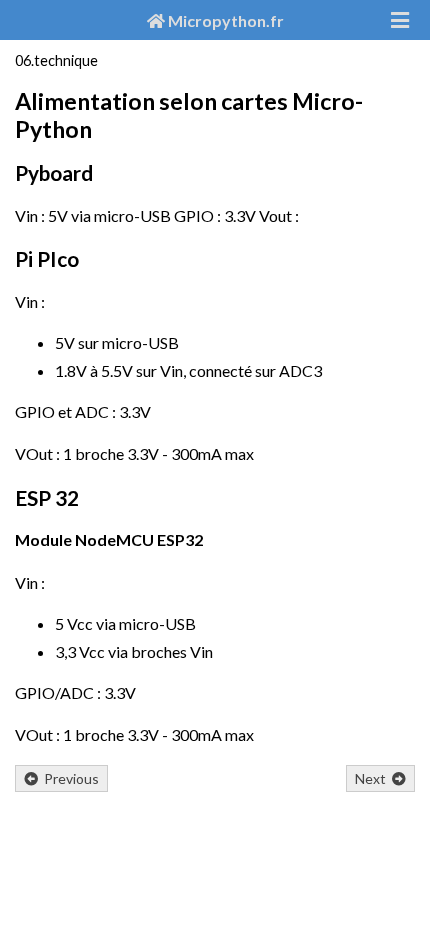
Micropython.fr (224, 20)
